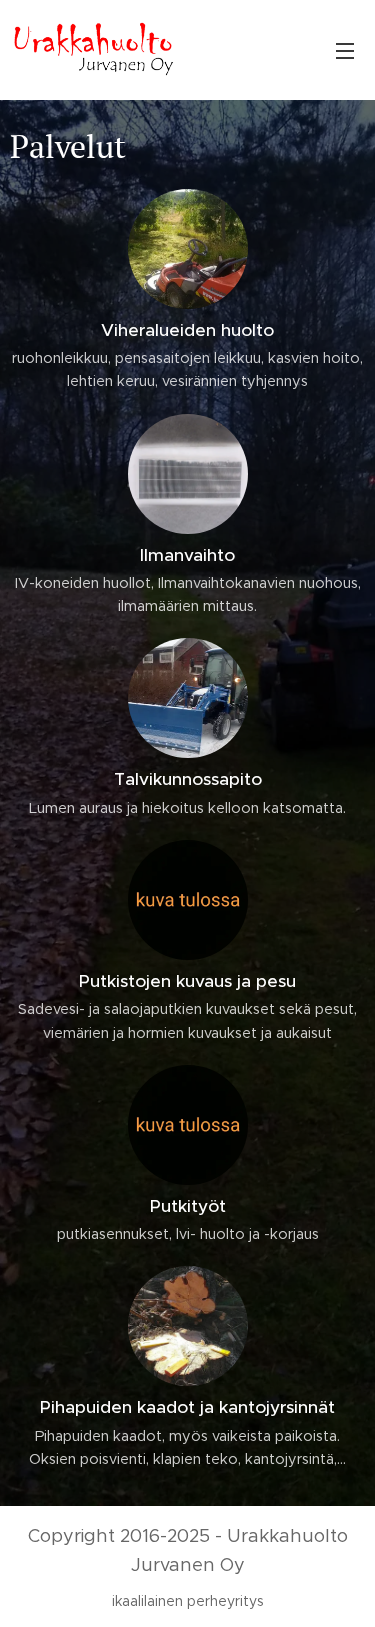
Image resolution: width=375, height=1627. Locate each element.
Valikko (345, 50)
